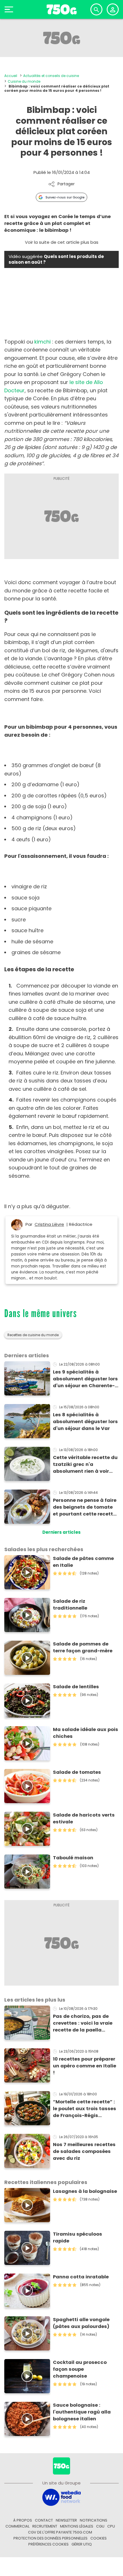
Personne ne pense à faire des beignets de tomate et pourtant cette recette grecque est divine (85, 1507)
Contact (44, 2520)
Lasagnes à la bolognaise (85, 2191)
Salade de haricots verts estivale (84, 1818)
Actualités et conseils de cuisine (51, 76)
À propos (23, 2520)
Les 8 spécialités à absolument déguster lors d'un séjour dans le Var (85, 1422)
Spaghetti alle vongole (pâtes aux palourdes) (81, 2323)
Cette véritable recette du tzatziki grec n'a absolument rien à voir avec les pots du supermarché (85, 1464)
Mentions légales (77, 2526)
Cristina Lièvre (49, 1224)
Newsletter (66, 2520)
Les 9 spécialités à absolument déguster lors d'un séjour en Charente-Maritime (85, 1379)
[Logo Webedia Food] (61, 2497)
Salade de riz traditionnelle (70, 1605)
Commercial (17, 2526)
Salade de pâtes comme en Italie (83, 1562)
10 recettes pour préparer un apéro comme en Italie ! (85, 2066)
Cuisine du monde (24, 81)
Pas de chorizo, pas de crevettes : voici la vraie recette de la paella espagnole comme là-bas (85, 2023)
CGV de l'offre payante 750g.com (60, 2532)
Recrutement (45, 2526)
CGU (100, 2526)
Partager (66, 184)
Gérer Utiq (82, 2544)
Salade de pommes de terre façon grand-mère (83, 1647)
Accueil (11, 76)
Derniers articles (61, 1532)
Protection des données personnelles (50, 2538)
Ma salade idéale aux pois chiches (86, 1733)
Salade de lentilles (76, 1687)
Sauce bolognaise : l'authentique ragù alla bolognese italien (82, 2412)
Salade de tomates (77, 1772)
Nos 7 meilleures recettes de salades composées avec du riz (84, 2151)
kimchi (42, 342)
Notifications (94, 2520)
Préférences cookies (48, 2544)
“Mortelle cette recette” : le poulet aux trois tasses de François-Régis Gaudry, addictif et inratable (85, 2109)
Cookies (99, 2538)
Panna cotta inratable (81, 2277)
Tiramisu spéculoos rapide (78, 2237)
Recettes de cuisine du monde (33, 1335)
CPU (111, 2526)
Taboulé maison (73, 1858)
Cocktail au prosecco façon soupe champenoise (80, 2369)
